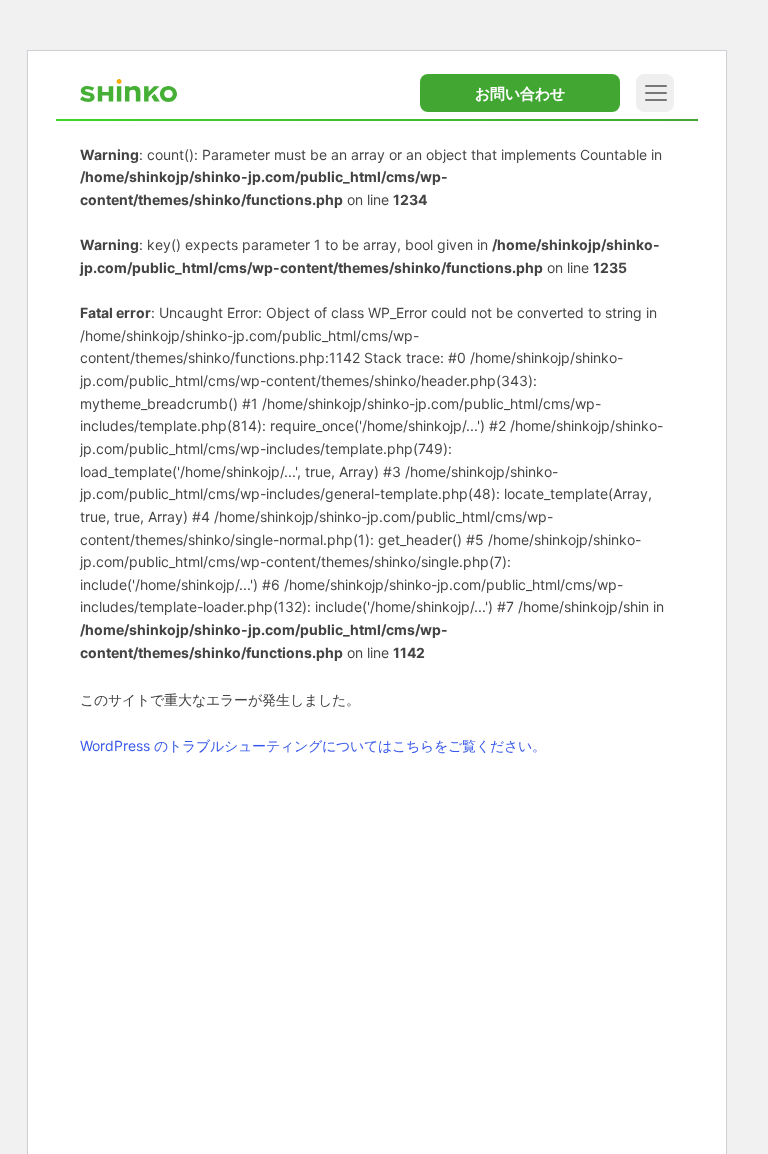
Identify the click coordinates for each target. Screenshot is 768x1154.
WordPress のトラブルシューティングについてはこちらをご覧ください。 (313, 745)
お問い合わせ (520, 93)
